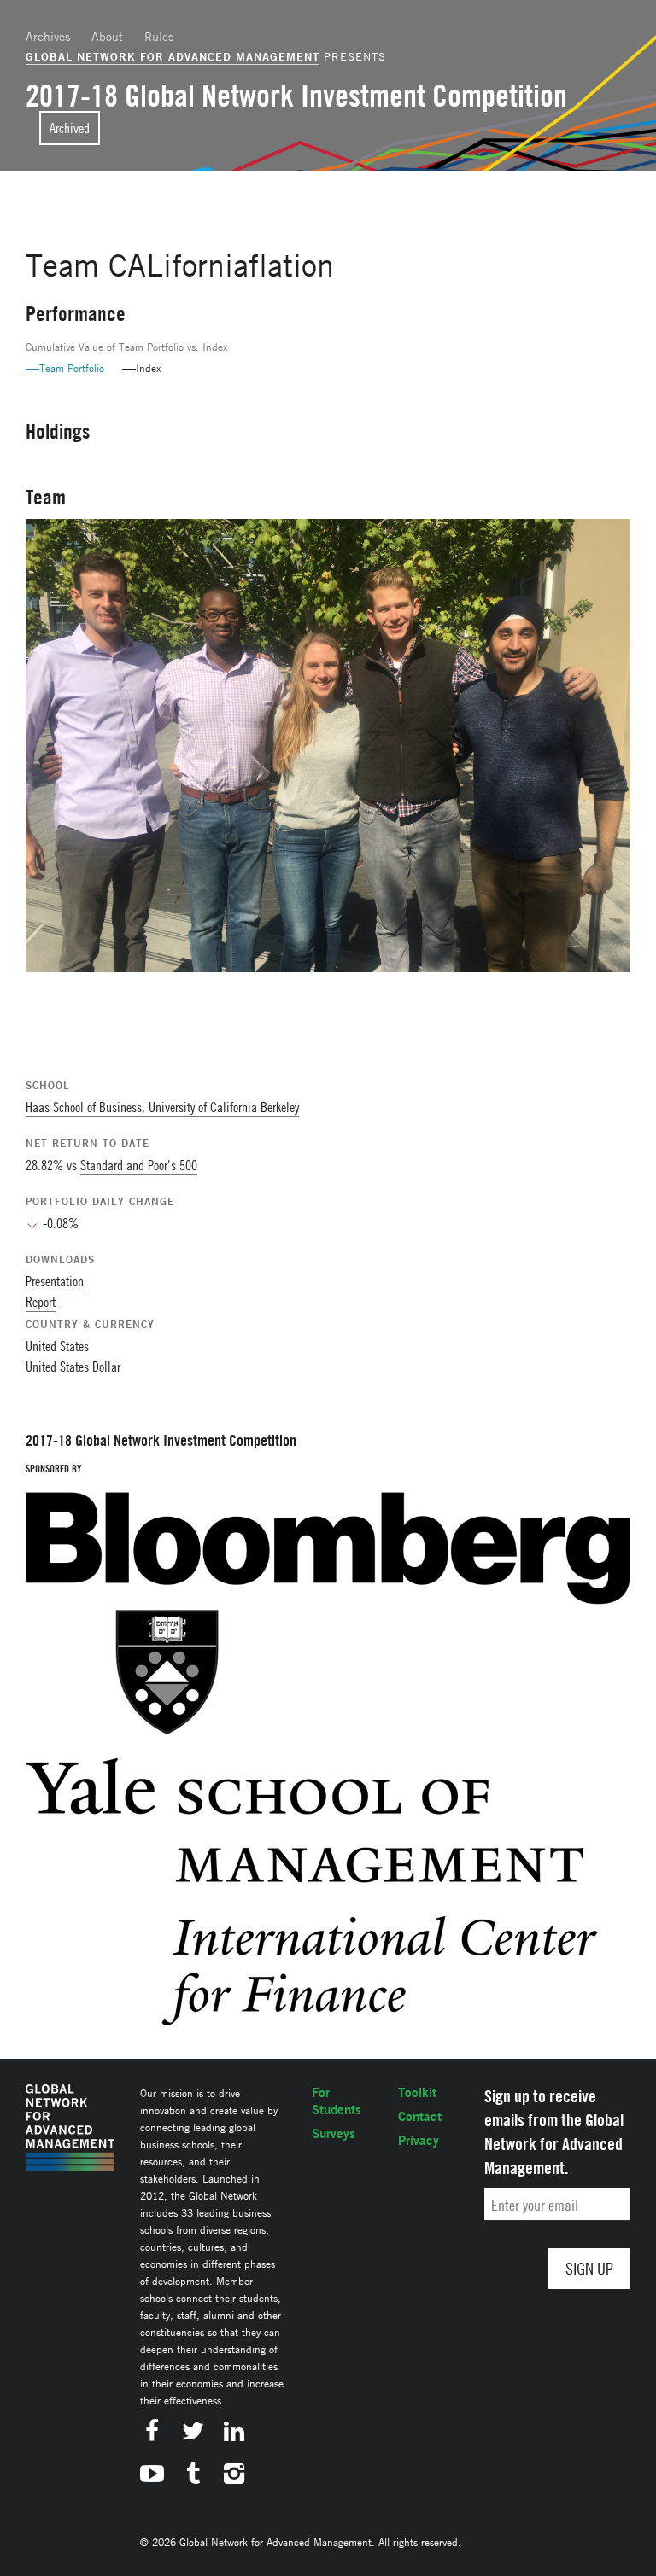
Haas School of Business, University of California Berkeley (162, 1107)
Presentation (55, 1281)
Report (41, 1302)
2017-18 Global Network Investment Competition (296, 96)
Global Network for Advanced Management (173, 56)
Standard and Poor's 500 (139, 1165)
